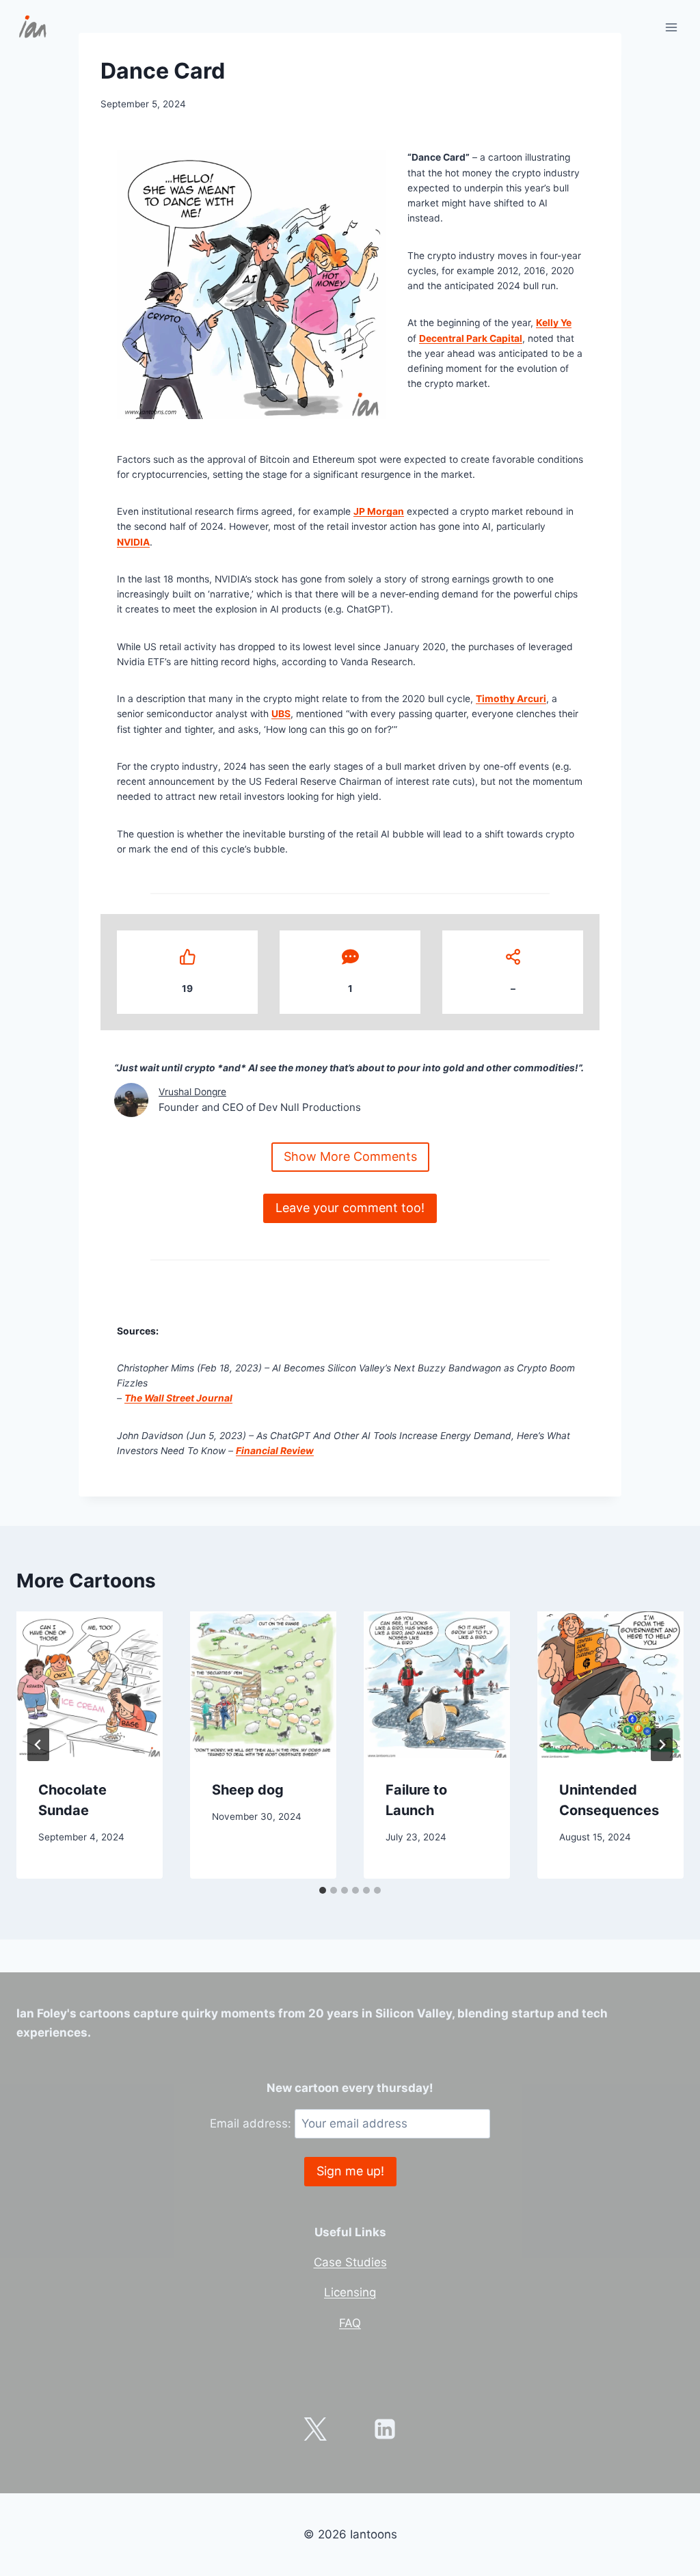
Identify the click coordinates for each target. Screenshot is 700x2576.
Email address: (252, 2123)
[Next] (662, 1745)
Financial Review (275, 1451)
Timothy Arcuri (511, 699)
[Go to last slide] (38, 1745)
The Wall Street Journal (178, 1398)
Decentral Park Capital (471, 338)
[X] (315, 2429)
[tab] (323, 1890)
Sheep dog (248, 1790)
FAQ (350, 2323)
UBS (281, 714)
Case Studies (350, 2262)
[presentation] (90, 1685)
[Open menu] (671, 27)
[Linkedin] (385, 2429)
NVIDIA (133, 542)
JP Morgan (379, 511)
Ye (565, 323)
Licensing (350, 2292)
